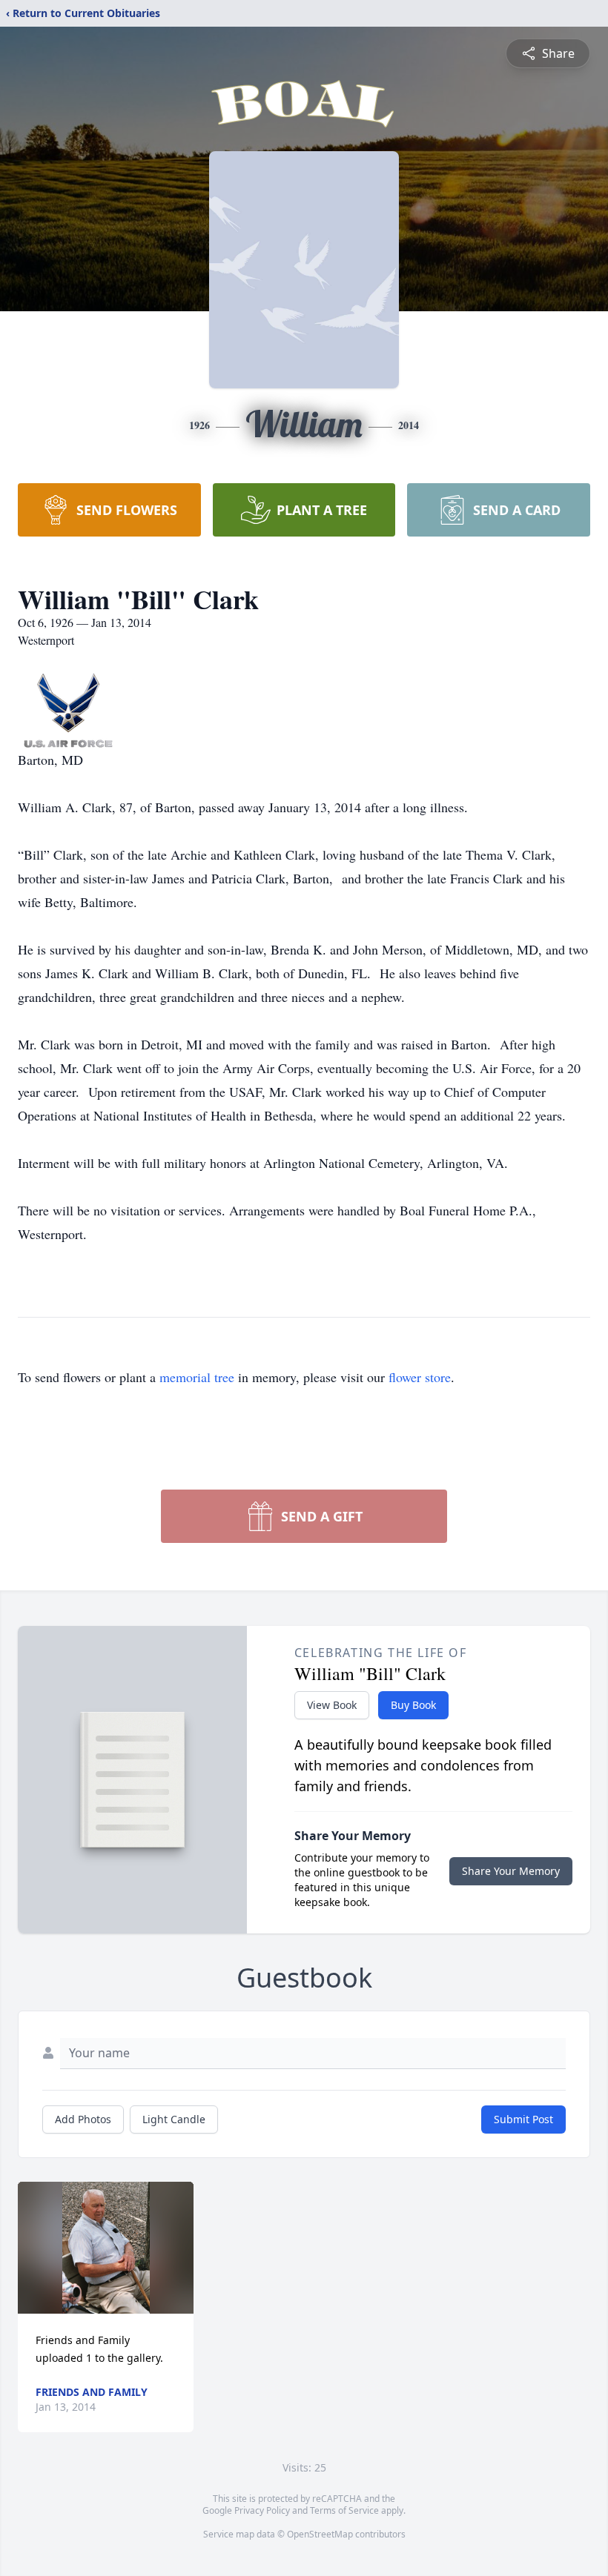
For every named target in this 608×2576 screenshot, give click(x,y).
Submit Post (523, 2119)
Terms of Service (344, 2510)
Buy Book (413, 1705)
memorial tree (197, 1377)
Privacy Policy (262, 2510)
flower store (420, 1377)
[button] (106, 2248)
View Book (332, 1705)
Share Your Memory (511, 1871)
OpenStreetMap (320, 2534)
